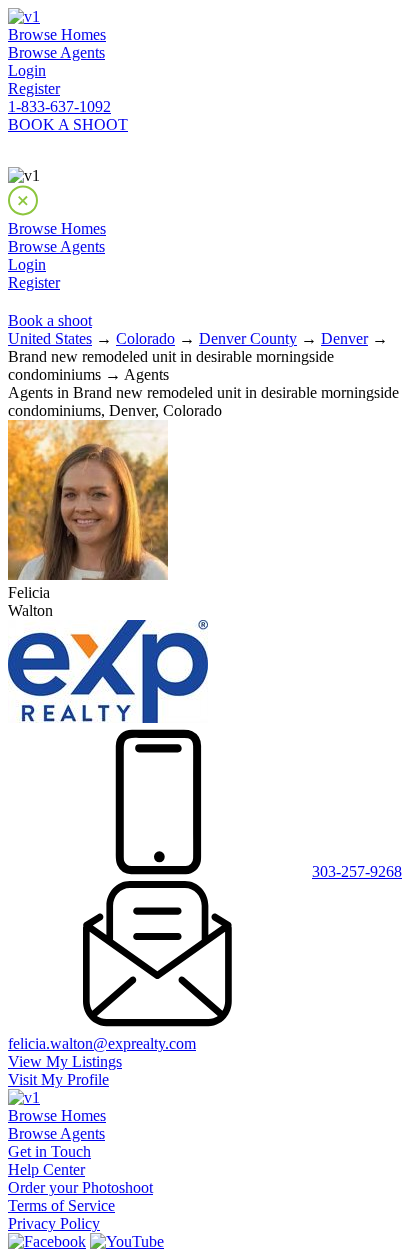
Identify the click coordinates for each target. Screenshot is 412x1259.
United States (50, 338)
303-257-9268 (357, 871)
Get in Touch (49, 1151)
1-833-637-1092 (59, 106)
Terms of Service (61, 1205)
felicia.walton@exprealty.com (102, 1043)
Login (27, 70)
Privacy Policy (54, 1223)
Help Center (46, 1169)
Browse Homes (57, 34)
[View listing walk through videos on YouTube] (127, 1241)
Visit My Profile (58, 1079)
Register (34, 88)
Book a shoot (50, 320)
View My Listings (65, 1061)
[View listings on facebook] (47, 1241)
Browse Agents (56, 52)
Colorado (145, 338)
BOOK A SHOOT (68, 124)
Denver (344, 338)
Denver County (248, 338)
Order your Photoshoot (80, 1187)
